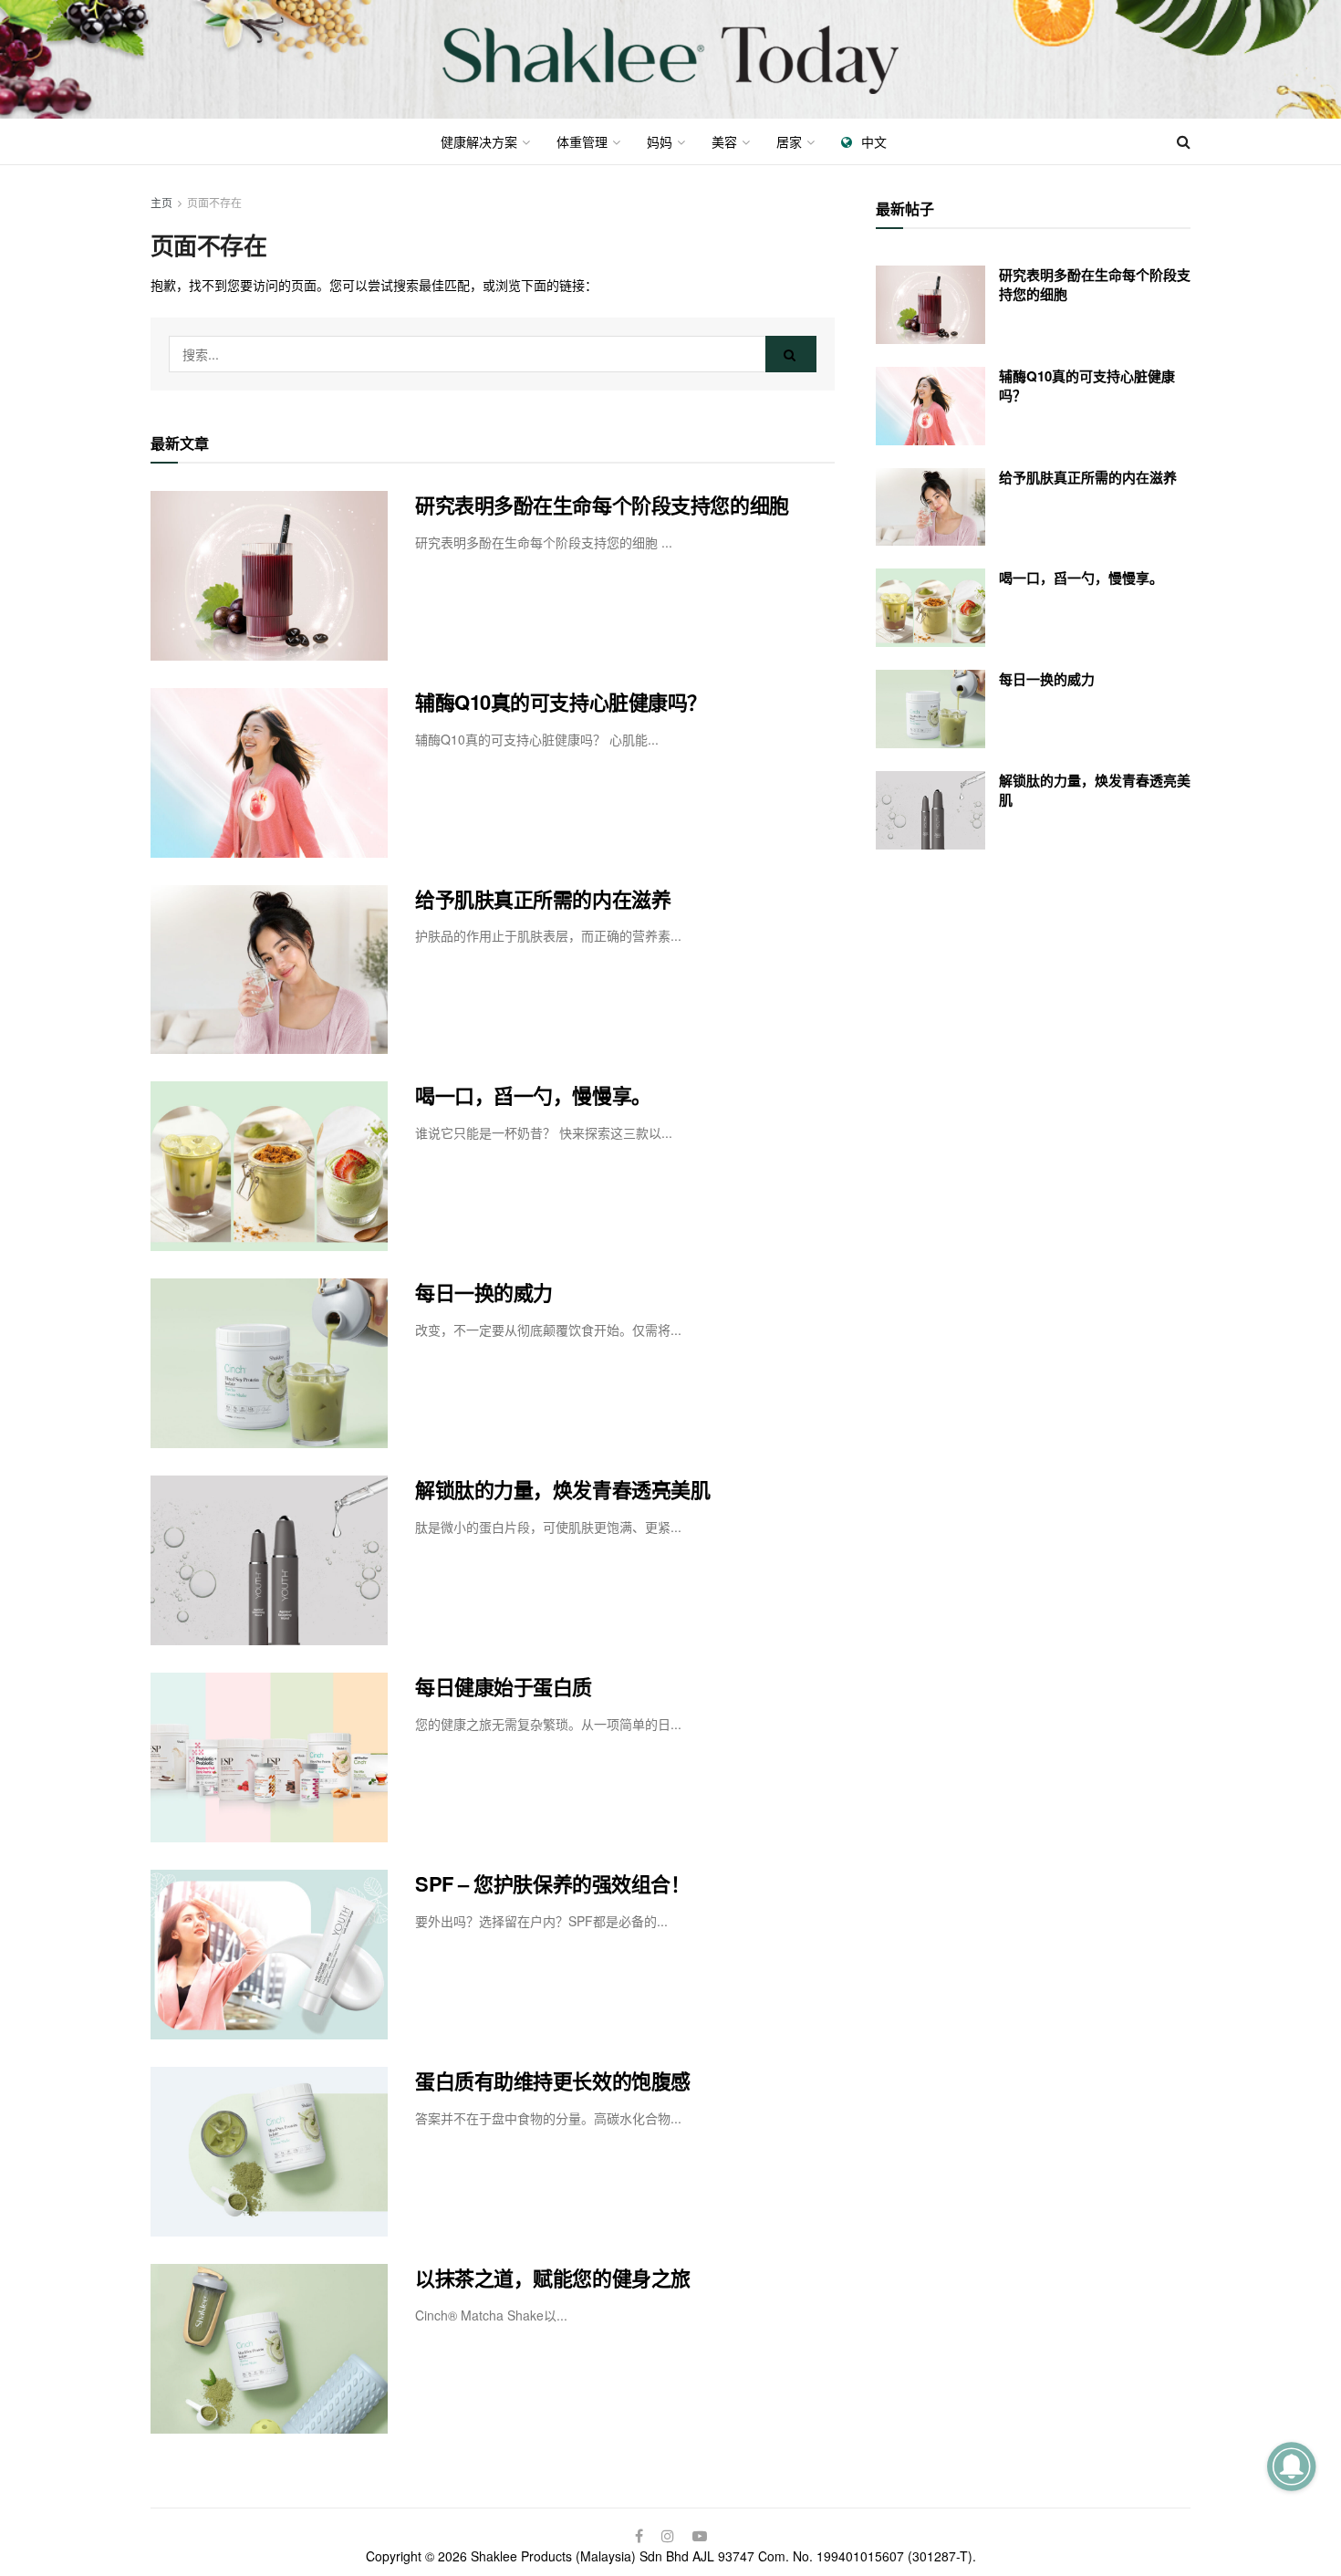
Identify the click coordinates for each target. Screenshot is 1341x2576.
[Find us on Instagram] (668, 2536)
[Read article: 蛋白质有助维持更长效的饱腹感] (269, 2152)
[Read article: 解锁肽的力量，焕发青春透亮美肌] (269, 1560)
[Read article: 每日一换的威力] (269, 1363)
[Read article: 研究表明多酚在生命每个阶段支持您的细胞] (269, 576)
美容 (724, 141)
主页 (161, 202)
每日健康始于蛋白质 (504, 1686)
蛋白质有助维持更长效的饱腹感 (553, 2081)
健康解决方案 (479, 141)
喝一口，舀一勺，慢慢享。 (533, 1095)
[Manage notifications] (1291, 2466)
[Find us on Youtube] (700, 2536)
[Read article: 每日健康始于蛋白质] (269, 1757)
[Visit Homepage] (670, 60)
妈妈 (660, 141)
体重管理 (582, 141)
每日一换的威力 (484, 1292)
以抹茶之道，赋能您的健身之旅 (553, 2278)
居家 (789, 141)
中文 (874, 141)
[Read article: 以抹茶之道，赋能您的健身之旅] (269, 2349)
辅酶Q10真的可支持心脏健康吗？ (561, 702)
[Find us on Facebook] (639, 2536)
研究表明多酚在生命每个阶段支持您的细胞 (602, 505)
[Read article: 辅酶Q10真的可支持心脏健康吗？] (269, 773)
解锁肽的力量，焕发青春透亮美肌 (562, 1489)
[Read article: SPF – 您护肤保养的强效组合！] (269, 1955)
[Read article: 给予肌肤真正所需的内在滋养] (269, 970)
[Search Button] (1184, 141)
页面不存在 (214, 202)
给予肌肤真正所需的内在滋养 (543, 899)
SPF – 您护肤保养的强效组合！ (553, 1883)
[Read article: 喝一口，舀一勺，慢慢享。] (269, 1166)
